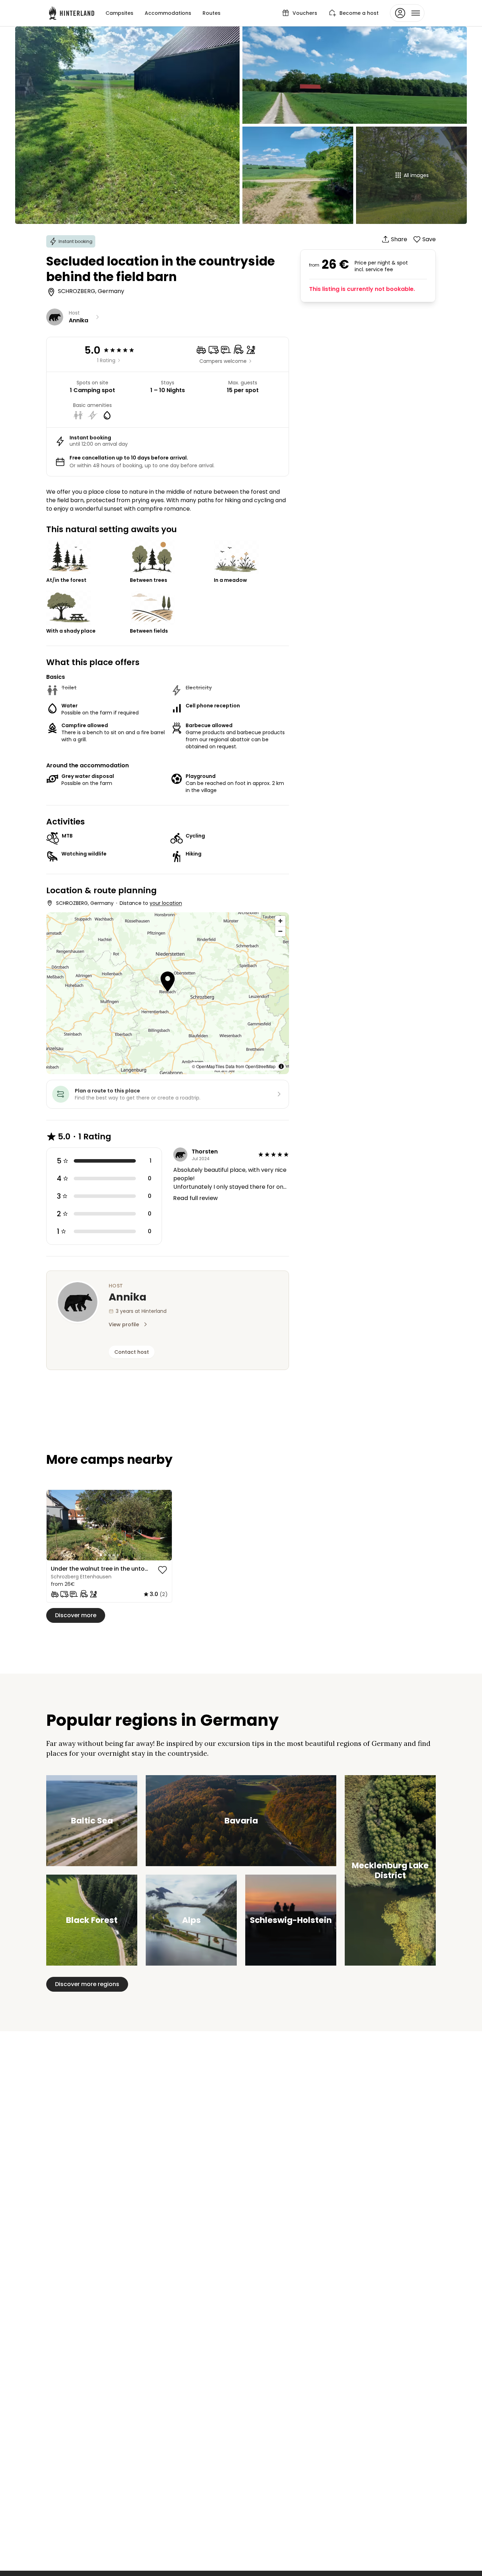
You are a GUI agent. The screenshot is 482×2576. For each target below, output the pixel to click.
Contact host (132, 1352)
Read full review (195, 1198)
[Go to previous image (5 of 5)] (55, 1525)
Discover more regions (87, 1984)
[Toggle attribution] (281, 1066)
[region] (109, 1525)
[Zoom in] (280, 921)
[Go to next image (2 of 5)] (163, 1525)
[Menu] (407, 13)
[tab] (101, 1555)
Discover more (76, 1615)
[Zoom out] (280, 931)
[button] (168, 982)
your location (166, 903)
